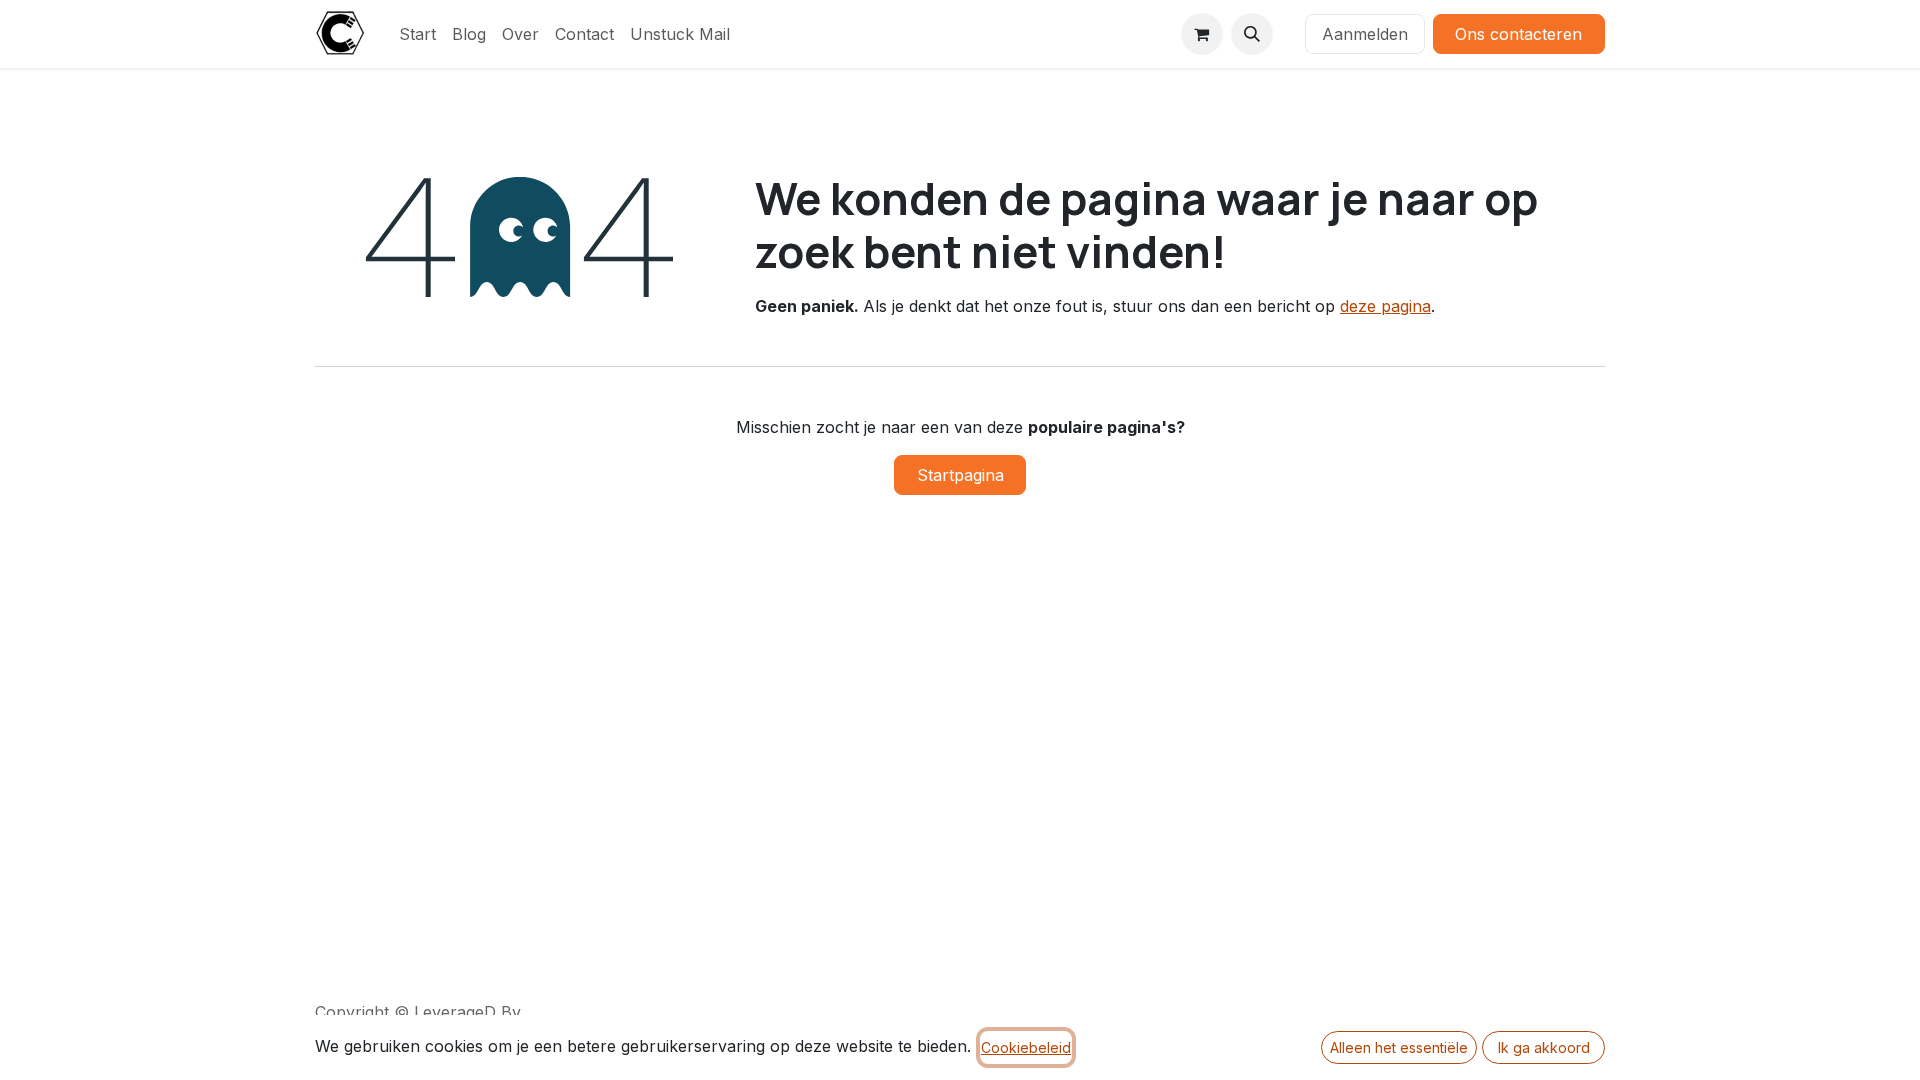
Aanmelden (1365, 34)
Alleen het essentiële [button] (1399, 1047)
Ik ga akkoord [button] (1544, 1047)
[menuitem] (417, 34)
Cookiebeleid (1026, 1047)
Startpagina (960, 475)
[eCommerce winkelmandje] (1202, 34)
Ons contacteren (1518, 34)
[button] (1252, 34)
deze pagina (1385, 306)
